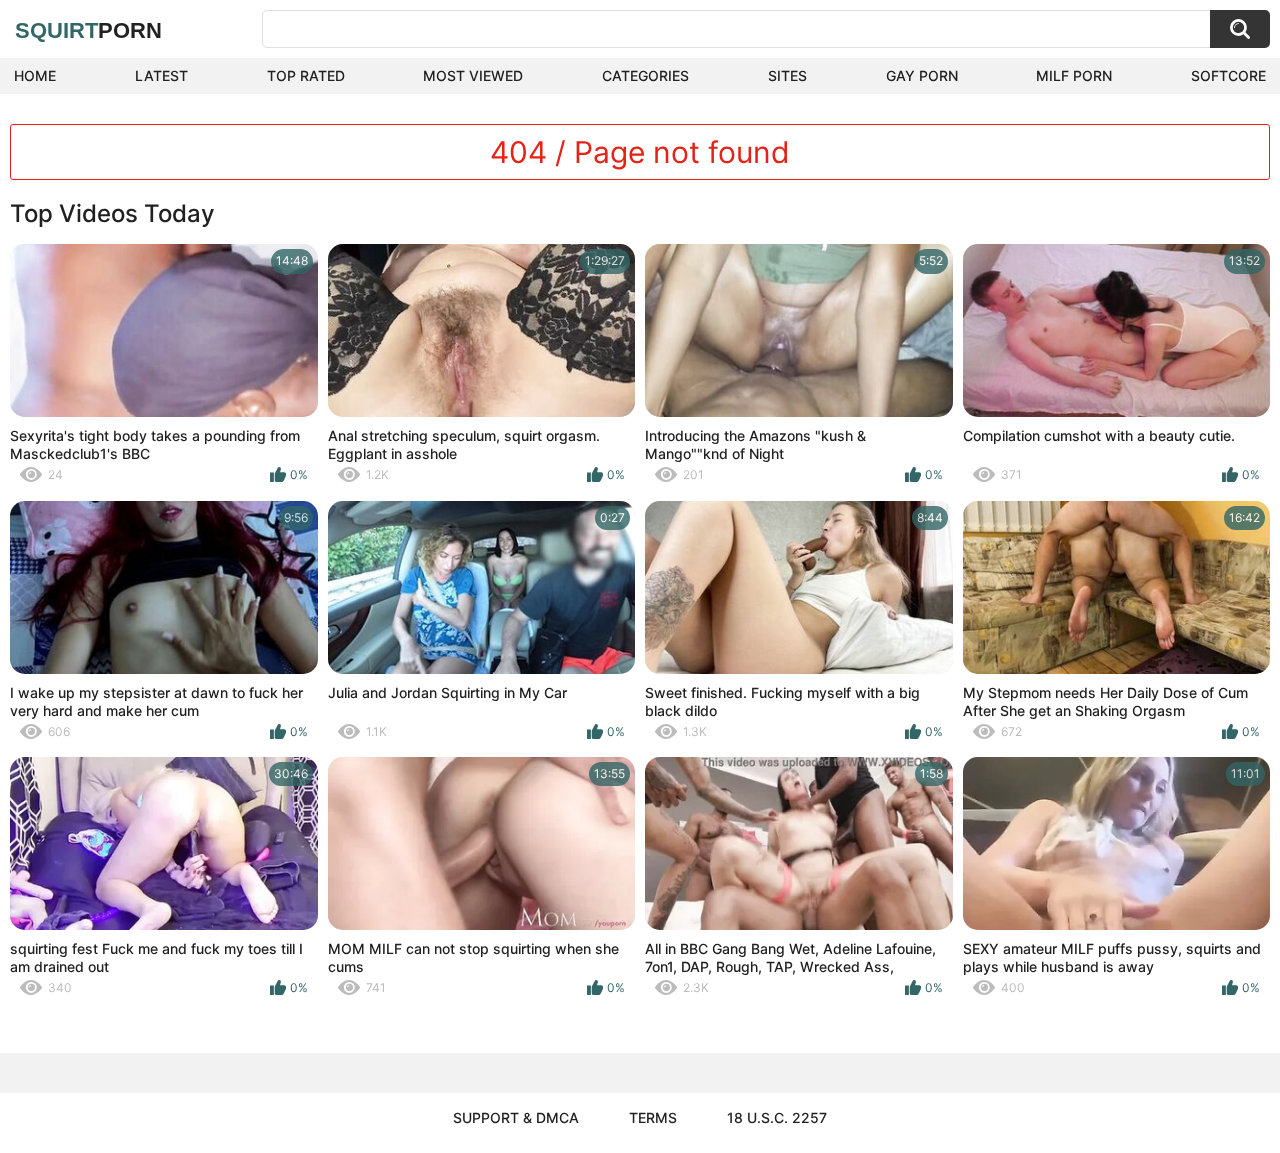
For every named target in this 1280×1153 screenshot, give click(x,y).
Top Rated (306, 75)
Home (35, 75)
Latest (161, 75)
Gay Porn (922, 75)
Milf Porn (1074, 75)
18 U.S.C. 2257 (777, 1117)
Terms (653, 1117)
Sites (787, 75)
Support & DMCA (516, 1117)
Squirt (88, 30)
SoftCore (1228, 75)
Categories (645, 75)
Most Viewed (473, 75)
